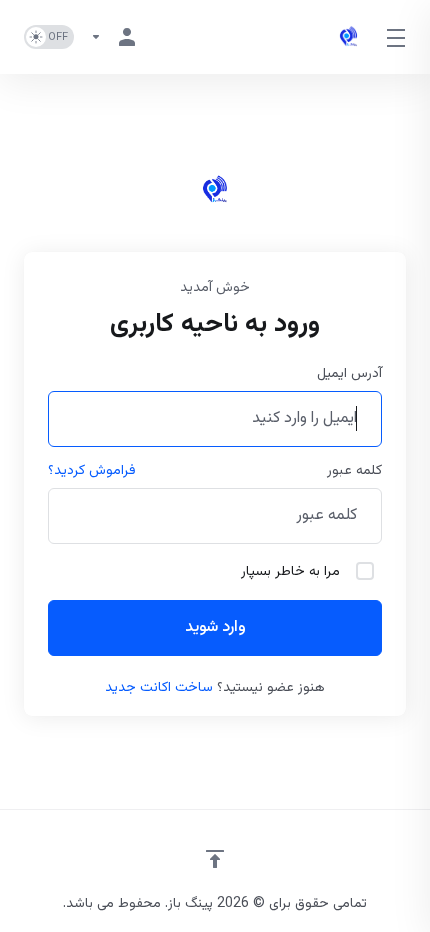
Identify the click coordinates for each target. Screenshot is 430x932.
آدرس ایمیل (349, 374)
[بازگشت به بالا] (215, 859)
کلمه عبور (354, 471)
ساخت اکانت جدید (159, 688)
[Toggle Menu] (397, 37)
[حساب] (117, 37)
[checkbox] (365, 571)
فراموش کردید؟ (92, 471)
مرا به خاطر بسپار (290, 572)
